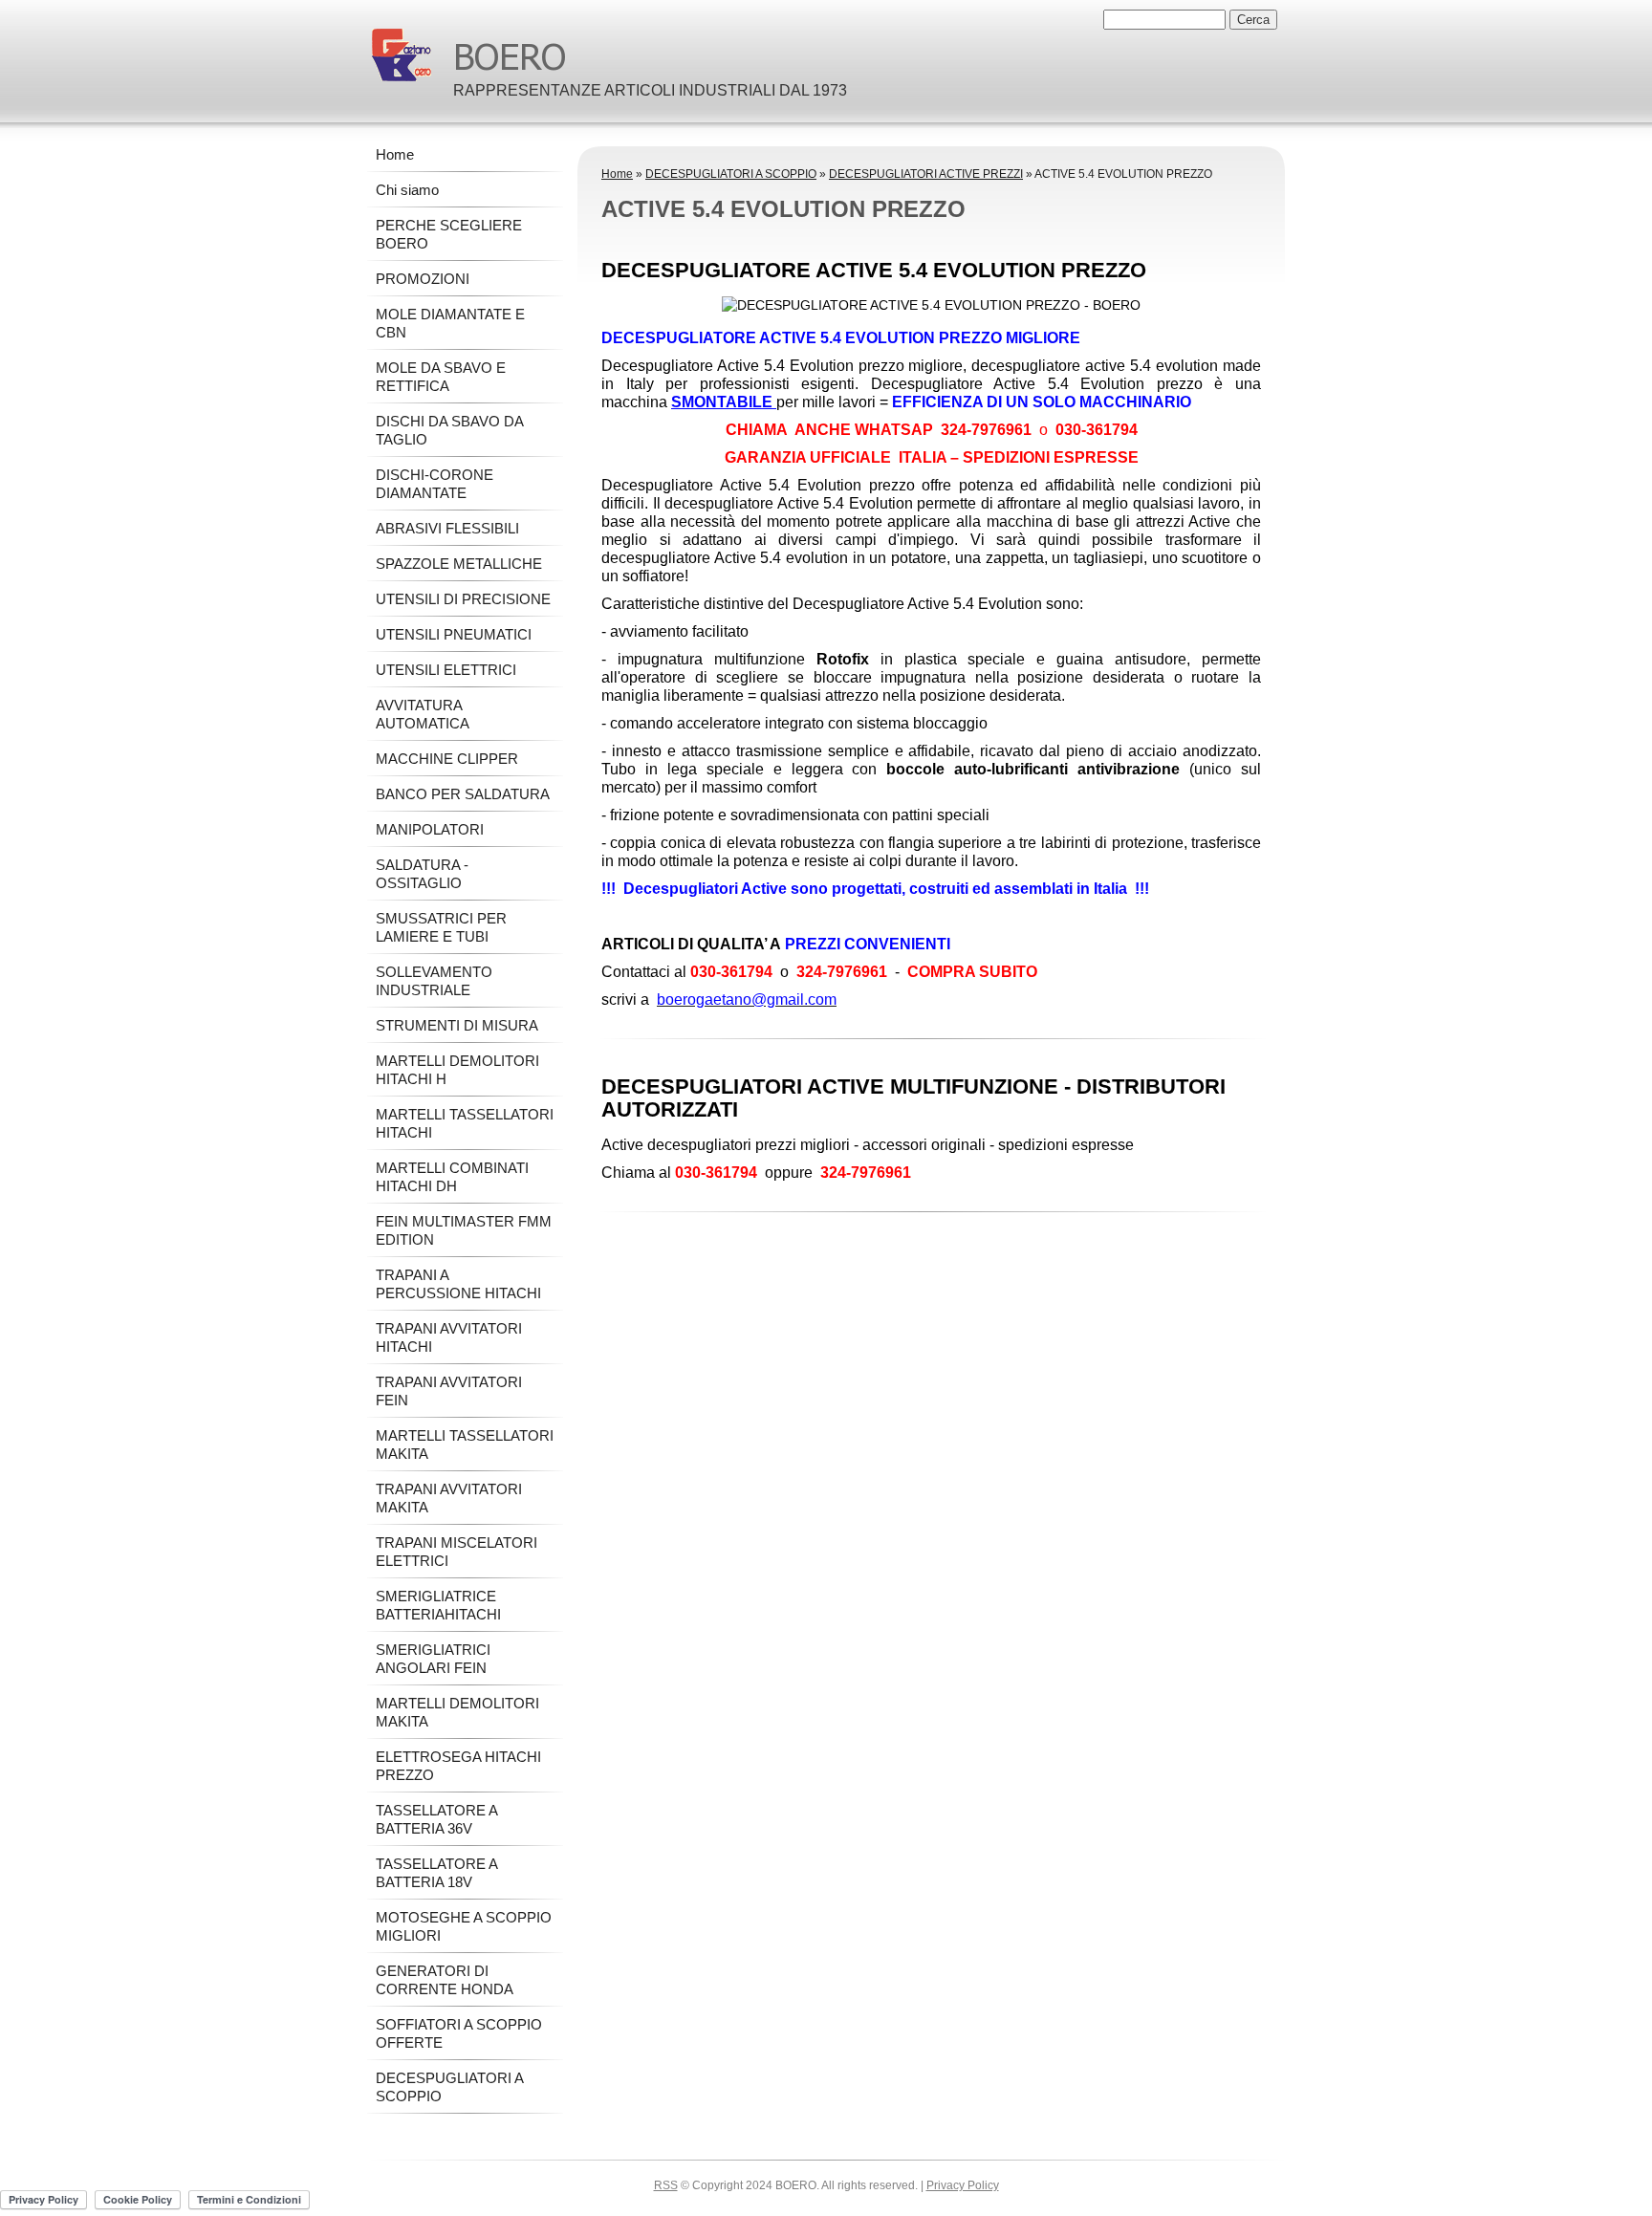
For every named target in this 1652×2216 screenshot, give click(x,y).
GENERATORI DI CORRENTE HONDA (445, 1980)
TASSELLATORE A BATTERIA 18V (436, 1873)
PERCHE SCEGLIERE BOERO (449, 234)
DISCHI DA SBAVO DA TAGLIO (449, 430)
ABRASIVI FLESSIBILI (447, 528)
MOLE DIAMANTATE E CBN (450, 323)
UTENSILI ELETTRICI (446, 670)
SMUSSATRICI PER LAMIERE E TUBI (441, 927)
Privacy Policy (963, 2185)
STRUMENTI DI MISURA (457, 1025)
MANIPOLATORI (430, 829)
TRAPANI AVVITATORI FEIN (449, 1391)
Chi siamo (407, 190)
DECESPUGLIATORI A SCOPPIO (731, 174)
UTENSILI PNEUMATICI (454, 634)
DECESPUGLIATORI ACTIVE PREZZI (926, 174)
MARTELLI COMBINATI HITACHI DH (452, 1177)
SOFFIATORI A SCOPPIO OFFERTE (459, 2033)
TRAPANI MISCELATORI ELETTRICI (456, 1552)
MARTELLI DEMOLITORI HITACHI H (457, 1070)
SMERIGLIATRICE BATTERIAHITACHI (438, 1605)
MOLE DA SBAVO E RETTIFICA (441, 377)
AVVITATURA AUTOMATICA (423, 714)
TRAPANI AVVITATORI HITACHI (449, 1337)
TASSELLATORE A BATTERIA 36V (436, 1819)
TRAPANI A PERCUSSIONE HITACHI (458, 1284)
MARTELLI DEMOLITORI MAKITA (457, 1712)
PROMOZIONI (423, 279)
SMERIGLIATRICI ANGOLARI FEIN (433, 1659)
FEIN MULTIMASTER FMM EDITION (464, 1230)
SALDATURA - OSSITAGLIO (422, 874)
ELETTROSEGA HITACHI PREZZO (458, 1766)
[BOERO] (402, 55)
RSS (666, 2185)
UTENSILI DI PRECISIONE (463, 599)
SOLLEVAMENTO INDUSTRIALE (434, 981)
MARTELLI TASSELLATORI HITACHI (465, 1123)
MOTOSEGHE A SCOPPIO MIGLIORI (464, 1926)
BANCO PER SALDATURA (463, 794)
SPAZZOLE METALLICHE (459, 564)
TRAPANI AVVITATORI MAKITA (449, 1498)
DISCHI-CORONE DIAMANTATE (435, 484)
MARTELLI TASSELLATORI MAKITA (465, 1445)
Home (617, 174)
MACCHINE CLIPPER (447, 759)
